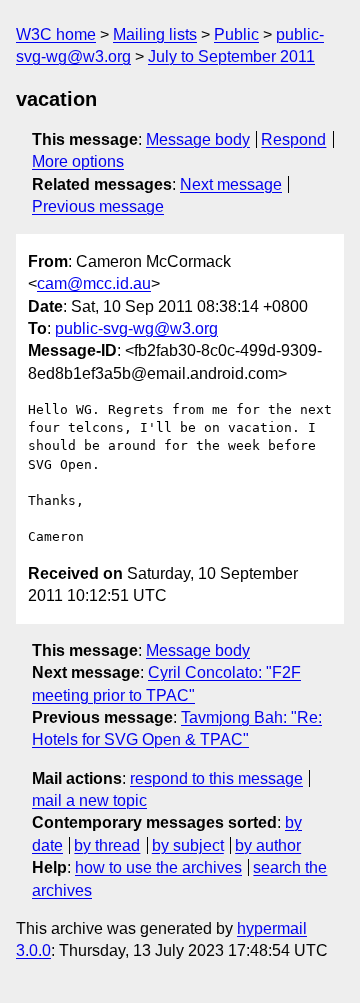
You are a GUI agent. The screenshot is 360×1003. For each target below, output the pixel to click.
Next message (231, 184)
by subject (188, 845)
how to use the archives (158, 867)
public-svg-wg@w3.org (136, 328)
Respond (293, 139)
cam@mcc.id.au (94, 283)
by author (268, 845)
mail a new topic (89, 800)
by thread (107, 845)
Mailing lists (155, 34)
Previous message (98, 206)
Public (236, 34)
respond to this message (216, 778)
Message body (198, 139)
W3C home (56, 34)
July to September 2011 (231, 56)
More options (78, 161)
